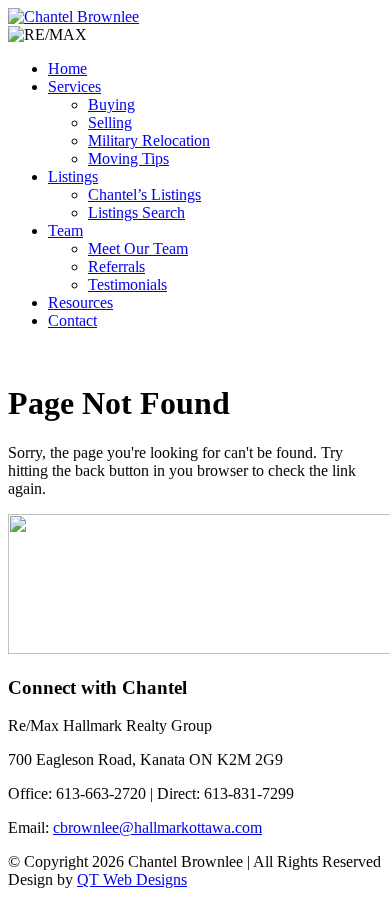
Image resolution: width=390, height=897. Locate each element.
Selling (110, 122)
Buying (111, 104)
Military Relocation (149, 140)
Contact (72, 320)
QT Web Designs (132, 879)
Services (74, 86)
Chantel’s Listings (144, 194)
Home (67, 68)
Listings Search (136, 212)
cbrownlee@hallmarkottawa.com (157, 827)
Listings (73, 176)
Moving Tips (128, 158)
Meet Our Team (138, 248)
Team (65, 230)
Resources (80, 302)
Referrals (116, 266)
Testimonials (127, 284)
